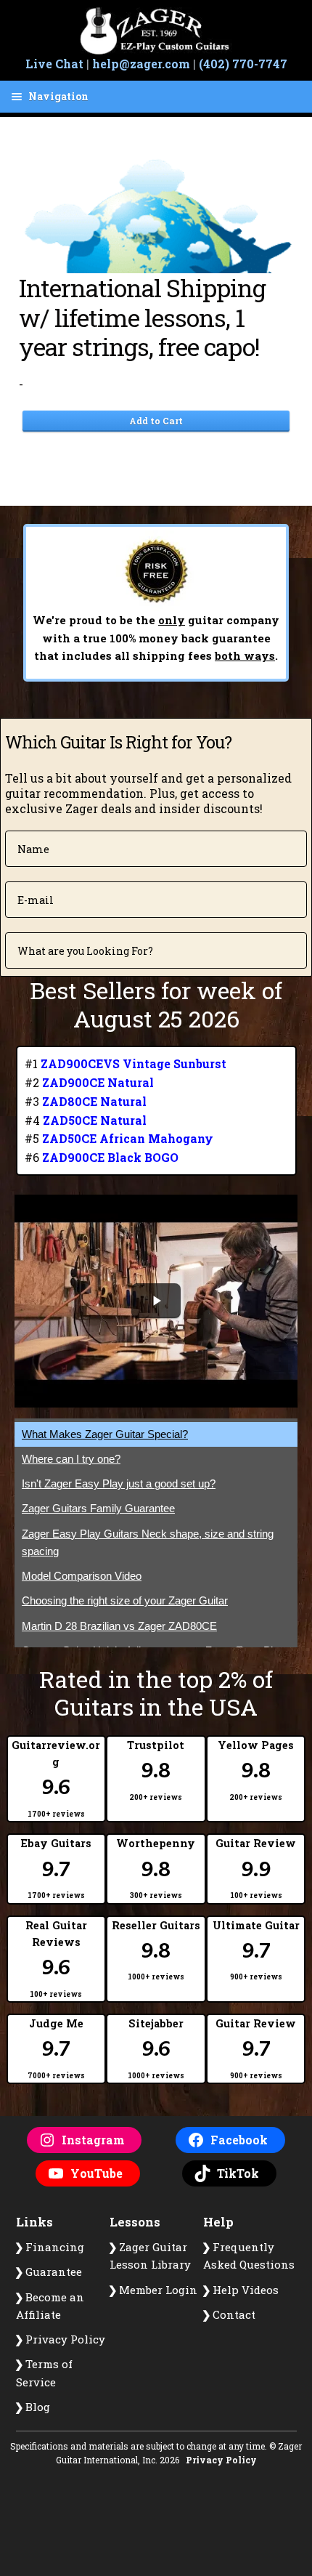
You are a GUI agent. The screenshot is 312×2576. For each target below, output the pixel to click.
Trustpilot (156, 1770)
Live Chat (54, 64)
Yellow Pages (256, 1770)
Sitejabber (156, 2048)
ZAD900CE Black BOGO (110, 1157)
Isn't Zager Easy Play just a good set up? (119, 1483)
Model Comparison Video (82, 1576)
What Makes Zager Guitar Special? (105, 1434)
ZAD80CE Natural (94, 1101)
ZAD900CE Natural (98, 1082)
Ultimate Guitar (256, 1950)
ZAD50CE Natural (95, 1120)
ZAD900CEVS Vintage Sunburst (134, 1063)
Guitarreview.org (56, 1778)
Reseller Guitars (156, 1950)
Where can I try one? (71, 1459)
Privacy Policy (221, 2460)
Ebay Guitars (56, 1868)
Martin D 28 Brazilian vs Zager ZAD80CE (119, 1626)
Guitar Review (256, 1868)
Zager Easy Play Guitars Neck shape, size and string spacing (148, 1542)
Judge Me (56, 2048)
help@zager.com (141, 64)
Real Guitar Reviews (56, 1959)
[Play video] (156, 1301)
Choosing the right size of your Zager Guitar (125, 1600)
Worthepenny (156, 1868)
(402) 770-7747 (243, 64)
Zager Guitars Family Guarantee (98, 1508)
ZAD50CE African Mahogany (128, 1138)
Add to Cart (156, 421)
